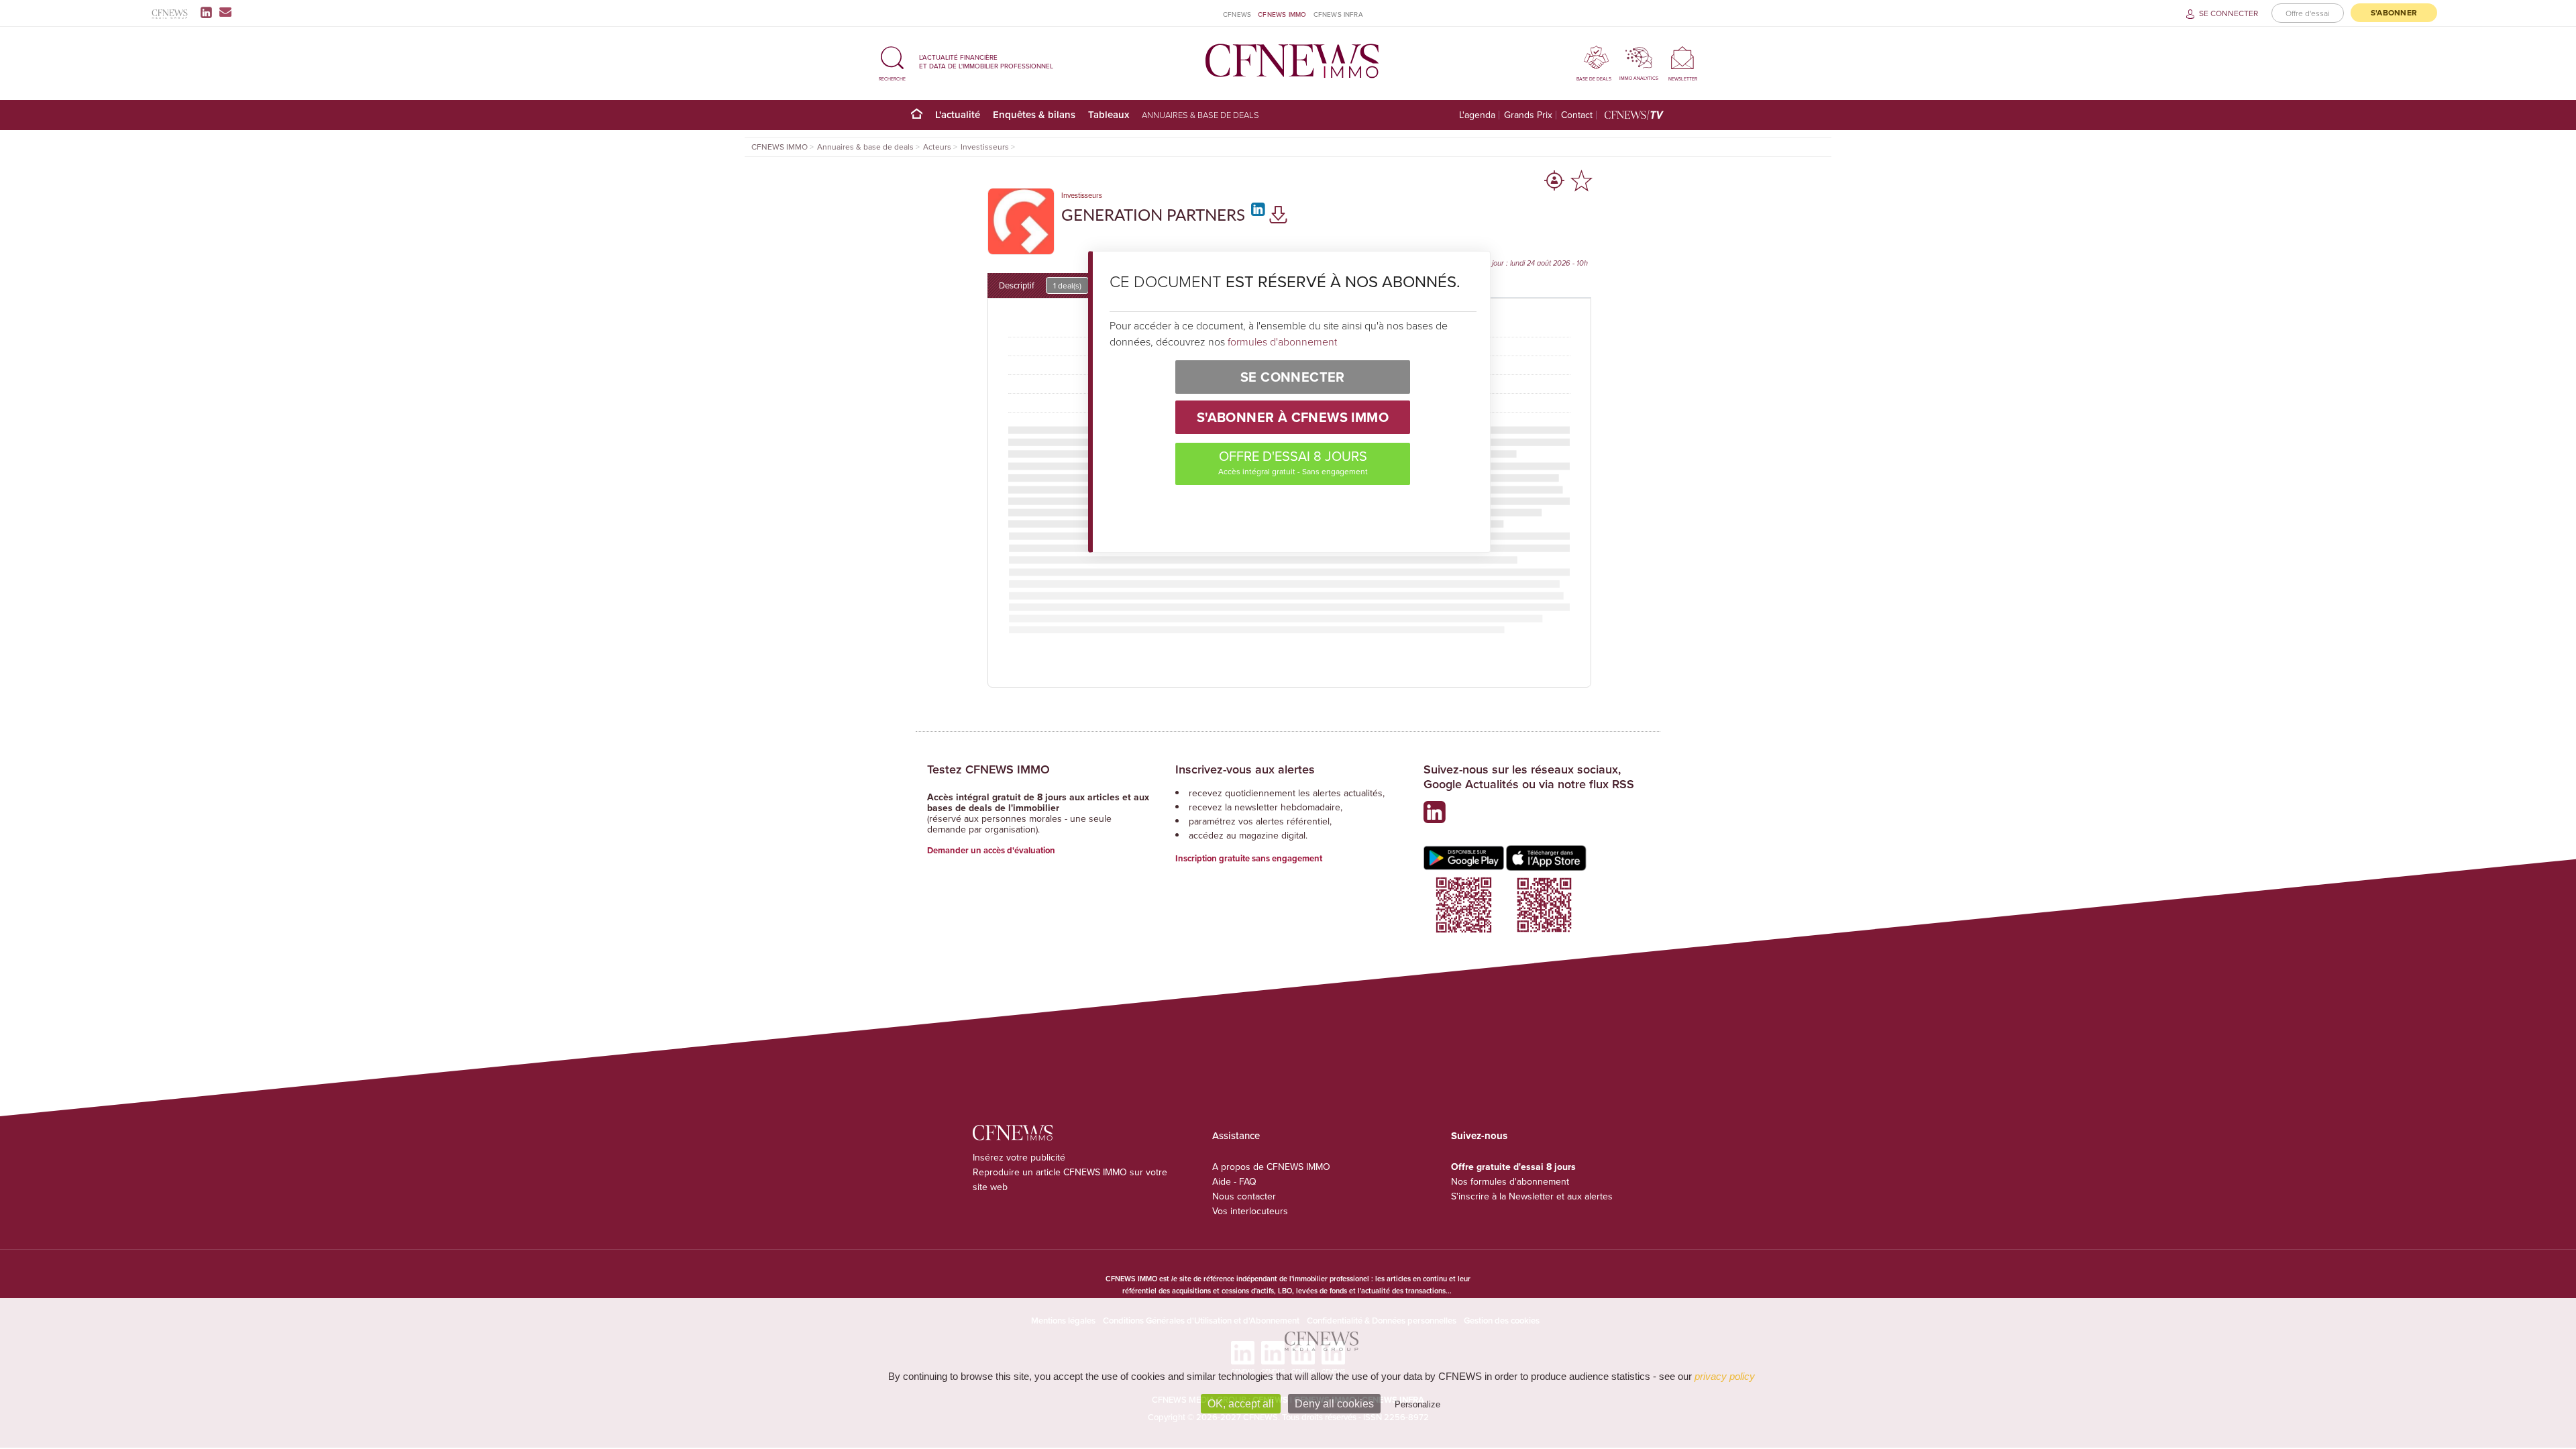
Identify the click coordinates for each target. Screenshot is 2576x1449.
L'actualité (958, 114)
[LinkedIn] (209, 12)
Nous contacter (1244, 1196)
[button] (892, 61)
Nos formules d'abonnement (1510, 1181)
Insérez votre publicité (1019, 1157)
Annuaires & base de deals (1200, 115)
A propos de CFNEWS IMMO (1271, 1167)
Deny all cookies (1334, 1404)
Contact (1577, 115)
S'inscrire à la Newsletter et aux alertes (1532, 1196)
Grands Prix (1528, 115)
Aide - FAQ (1234, 1181)
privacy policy (1725, 1376)
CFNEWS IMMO (1282, 14)
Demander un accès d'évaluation (991, 850)
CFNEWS (1237, 14)
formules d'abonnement (1282, 341)
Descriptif (1040, 285)
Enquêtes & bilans (1034, 114)
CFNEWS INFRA (1338, 14)
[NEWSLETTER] (1683, 57)
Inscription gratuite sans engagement (1249, 858)
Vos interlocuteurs (1250, 1211)
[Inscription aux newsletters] (225, 12)
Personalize (1417, 1404)
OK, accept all (1241, 1404)
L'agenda (1477, 115)
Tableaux (1109, 114)
